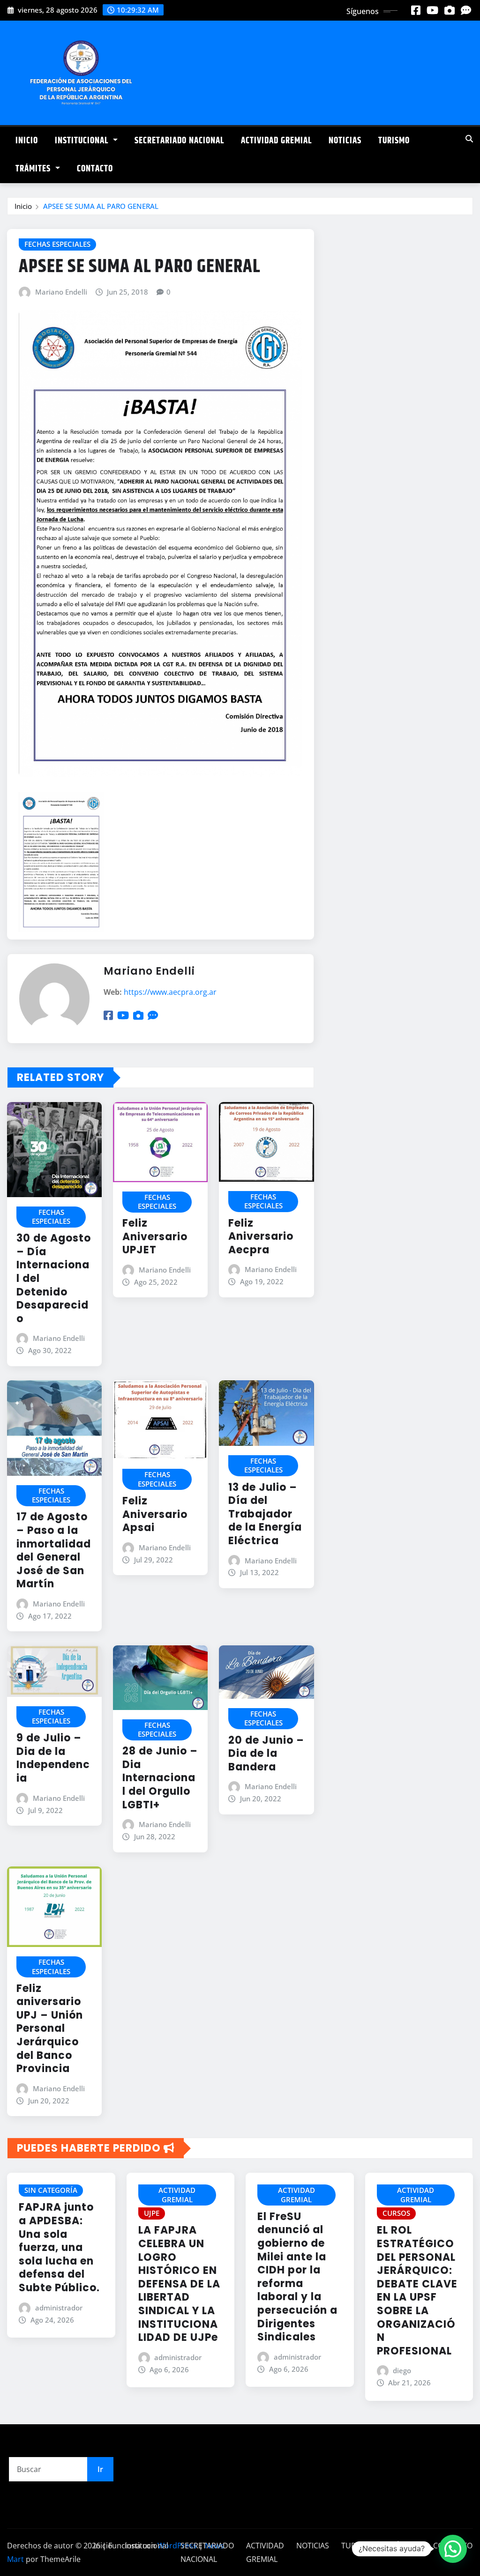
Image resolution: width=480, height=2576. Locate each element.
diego (402, 2370)
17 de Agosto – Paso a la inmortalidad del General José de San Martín (54, 1550)
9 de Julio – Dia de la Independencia (53, 1758)
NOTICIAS (345, 141)
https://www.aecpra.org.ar (170, 992)
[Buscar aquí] (469, 139)
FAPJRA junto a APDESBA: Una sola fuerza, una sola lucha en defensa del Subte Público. (59, 2247)
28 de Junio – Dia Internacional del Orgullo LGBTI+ (160, 1778)
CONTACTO (95, 169)
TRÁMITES (34, 169)
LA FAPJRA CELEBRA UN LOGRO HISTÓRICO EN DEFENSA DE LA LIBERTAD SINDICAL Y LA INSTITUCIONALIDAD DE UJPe (179, 2284)
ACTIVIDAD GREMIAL (276, 141)
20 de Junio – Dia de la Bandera (266, 1754)
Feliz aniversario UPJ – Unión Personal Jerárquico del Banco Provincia (50, 2029)
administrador (59, 2308)
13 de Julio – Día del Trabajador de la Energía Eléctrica (265, 1514)
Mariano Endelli (61, 292)
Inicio (27, 141)
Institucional (83, 141)
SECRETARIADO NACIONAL (179, 141)
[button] (453, 2549)
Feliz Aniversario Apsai (155, 1514)
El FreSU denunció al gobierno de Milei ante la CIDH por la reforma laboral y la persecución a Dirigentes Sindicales (297, 2277)
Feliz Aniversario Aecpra (261, 1236)
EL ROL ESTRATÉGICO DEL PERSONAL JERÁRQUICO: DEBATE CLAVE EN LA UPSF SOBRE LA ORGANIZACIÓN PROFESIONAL (417, 2290)
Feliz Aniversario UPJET (155, 1236)
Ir (100, 2469)
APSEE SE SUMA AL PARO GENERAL (101, 206)
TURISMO (394, 141)
